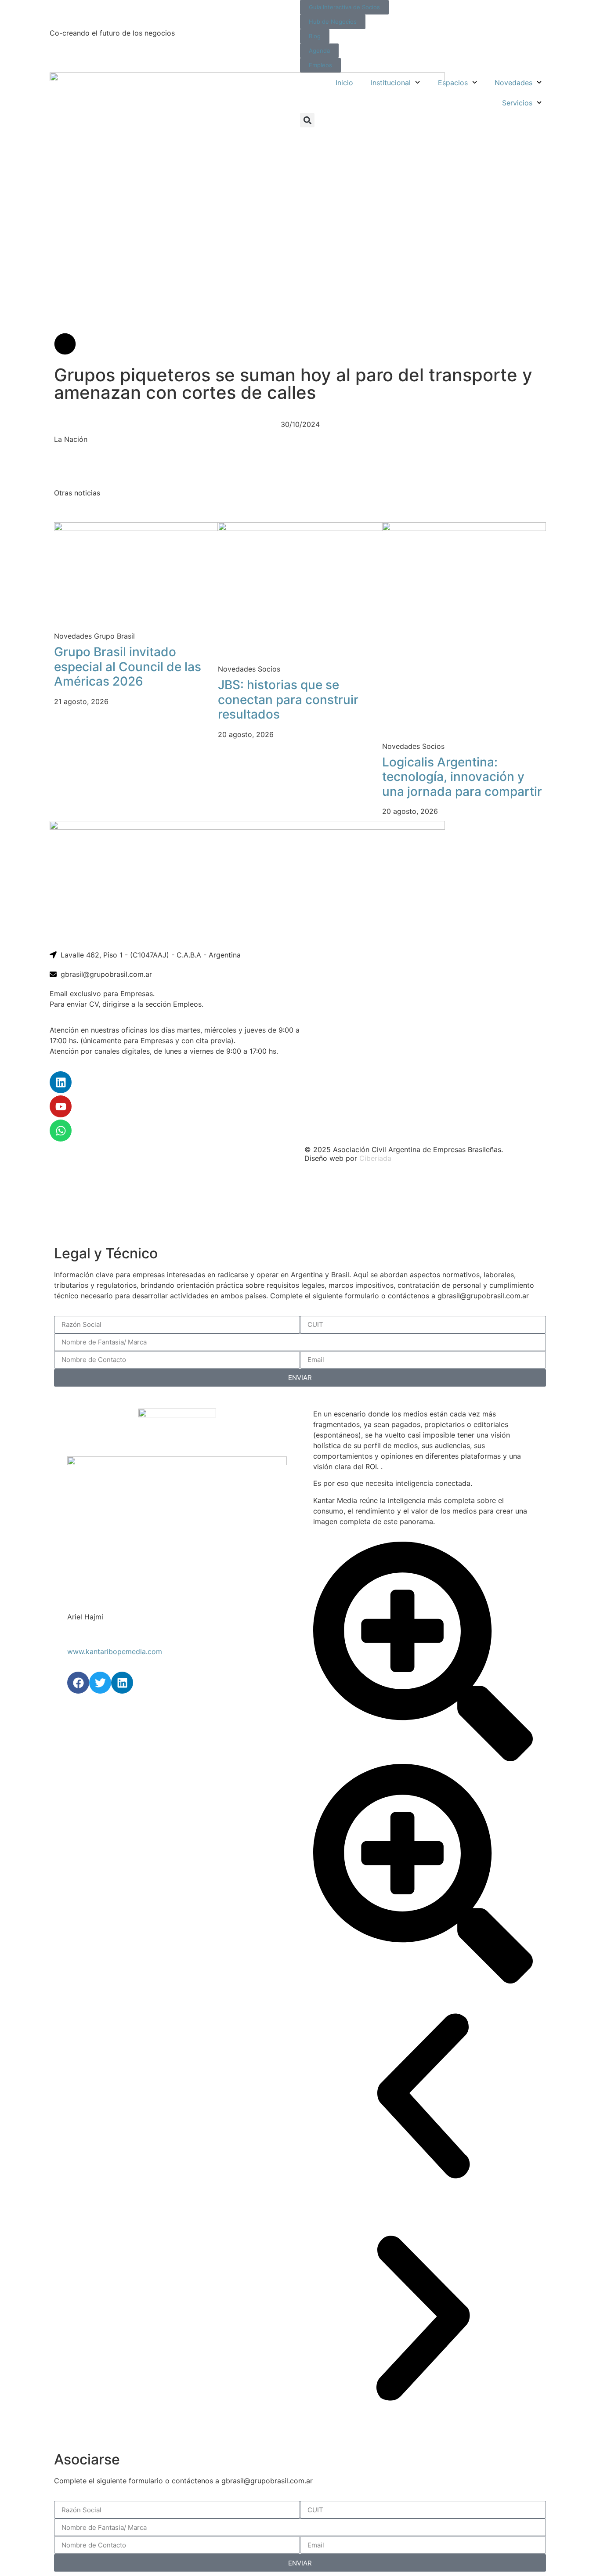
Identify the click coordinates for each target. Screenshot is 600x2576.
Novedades (513, 83)
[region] (300, 1205)
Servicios (517, 103)
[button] (307, 120)
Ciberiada (375, 1158)
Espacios (453, 83)
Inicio (344, 83)
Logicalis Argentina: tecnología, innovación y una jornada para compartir (462, 777)
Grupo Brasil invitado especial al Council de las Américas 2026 (128, 667)
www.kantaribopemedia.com (115, 1651)
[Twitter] (100, 1683)
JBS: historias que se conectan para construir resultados (288, 699)
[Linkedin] (61, 1082)
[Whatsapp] (61, 1131)
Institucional (391, 83)
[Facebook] (78, 1683)
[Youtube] (61, 1106)
